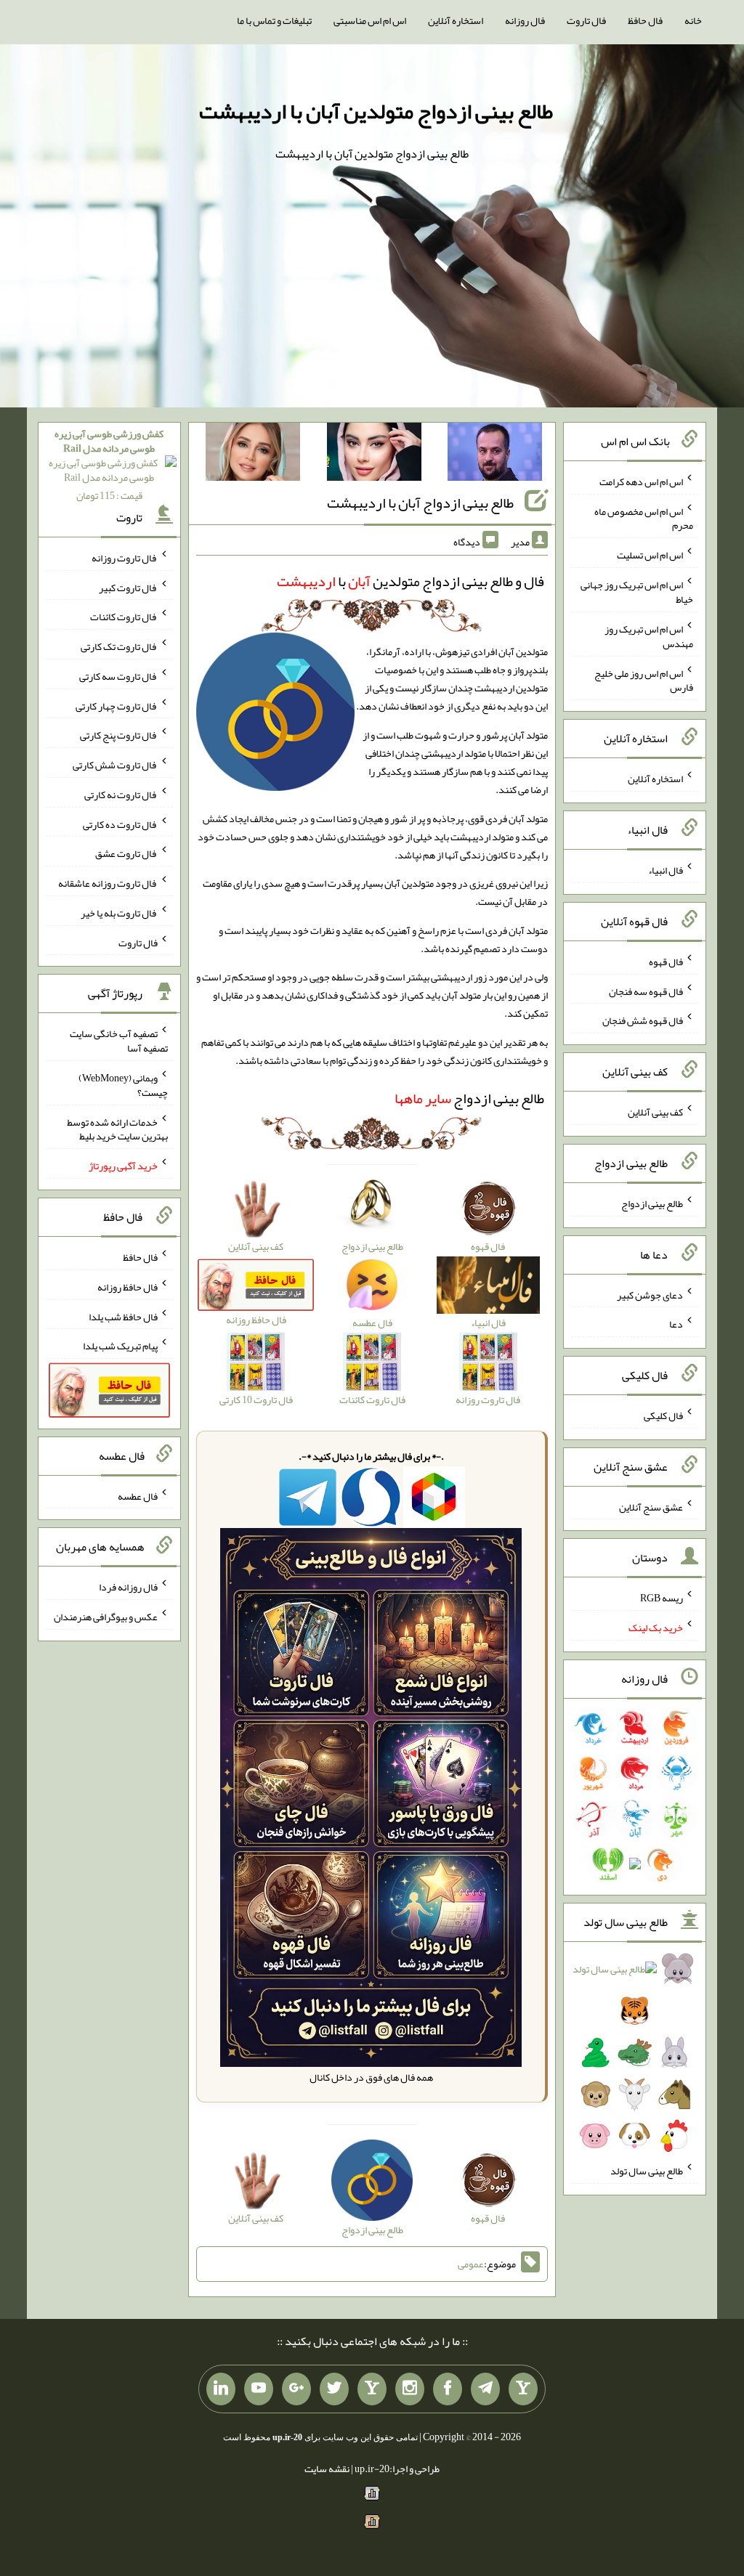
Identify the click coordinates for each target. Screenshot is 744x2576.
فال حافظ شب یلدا (123, 1316)
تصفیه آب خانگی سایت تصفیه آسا (119, 1041)
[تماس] (372, 2389)
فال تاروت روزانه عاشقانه (108, 883)
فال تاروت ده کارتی (120, 824)
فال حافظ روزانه (128, 1287)
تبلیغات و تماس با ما (274, 20)
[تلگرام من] (485, 2389)
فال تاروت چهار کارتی (117, 705)
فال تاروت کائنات (124, 617)
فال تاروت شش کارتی (115, 765)
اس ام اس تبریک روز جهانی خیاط (637, 592)
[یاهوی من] (523, 2389)
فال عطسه (138, 1495)
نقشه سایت (327, 2469)
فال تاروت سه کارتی (118, 676)
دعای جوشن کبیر (650, 1294)
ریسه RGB (662, 1598)
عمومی (471, 2264)
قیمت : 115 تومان (109, 464)
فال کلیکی (663, 1415)
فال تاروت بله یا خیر (119, 913)
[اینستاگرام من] (410, 2389)
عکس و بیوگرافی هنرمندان (106, 1617)
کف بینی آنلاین (655, 1112)
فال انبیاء (666, 870)
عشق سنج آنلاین (651, 1506)
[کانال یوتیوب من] (259, 2389)
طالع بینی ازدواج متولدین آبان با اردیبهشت (376, 111)
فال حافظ (645, 20)
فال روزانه (525, 20)
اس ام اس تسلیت (650, 555)
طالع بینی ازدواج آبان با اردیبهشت (420, 503)
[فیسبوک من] (448, 2389)
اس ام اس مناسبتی (370, 20)
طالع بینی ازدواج (469, 1098)
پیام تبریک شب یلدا (120, 1346)
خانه (693, 20)
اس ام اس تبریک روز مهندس (649, 636)
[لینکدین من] (221, 2389)
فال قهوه (666, 962)
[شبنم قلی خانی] (253, 455)
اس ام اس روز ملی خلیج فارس (644, 680)
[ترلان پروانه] (374, 455)
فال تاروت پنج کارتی (119, 735)
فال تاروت (586, 20)
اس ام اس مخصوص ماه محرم (644, 518)
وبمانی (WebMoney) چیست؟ (123, 1085)
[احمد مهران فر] (495, 455)
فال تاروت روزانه (125, 558)
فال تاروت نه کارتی (121, 795)
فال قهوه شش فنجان (643, 1020)
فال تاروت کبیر (128, 587)
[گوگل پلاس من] (296, 2389)
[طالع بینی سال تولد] (634, 2057)
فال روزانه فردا (128, 1587)
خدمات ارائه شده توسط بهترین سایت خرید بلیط (117, 1129)
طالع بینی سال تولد (647, 2171)
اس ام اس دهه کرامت (641, 482)
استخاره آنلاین (456, 20)
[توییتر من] (334, 2389)
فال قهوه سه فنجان (646, 991)
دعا (676, 1324)
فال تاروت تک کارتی (119, 646)
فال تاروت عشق (126, 853)
